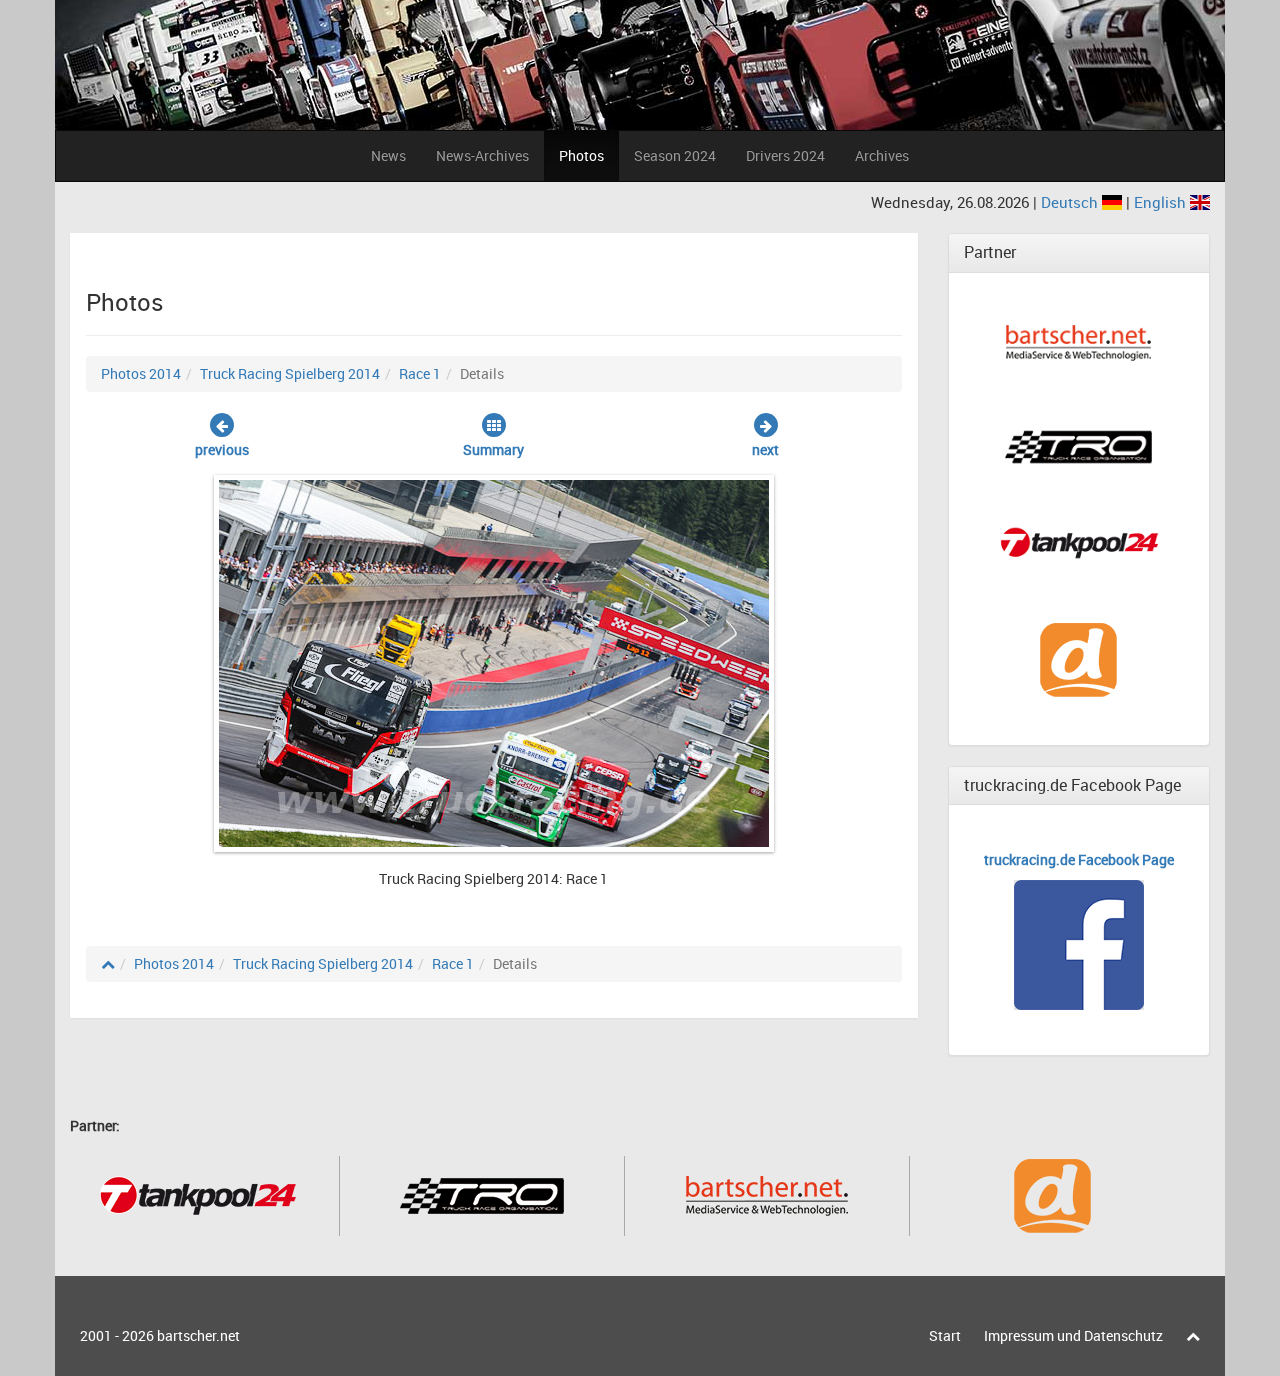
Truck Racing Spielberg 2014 (290, 373)
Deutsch (1071, 202)
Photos (581, 155)
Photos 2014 (141, 373)
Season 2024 (675, 155)
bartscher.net (198, 1335)
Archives (882, 155)
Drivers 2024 (785, 155)
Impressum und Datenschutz (1073, 1335)
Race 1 (420, 373)
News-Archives (482, 155)
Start (945, 1335)
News (388, 155)
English (1162, 202)
